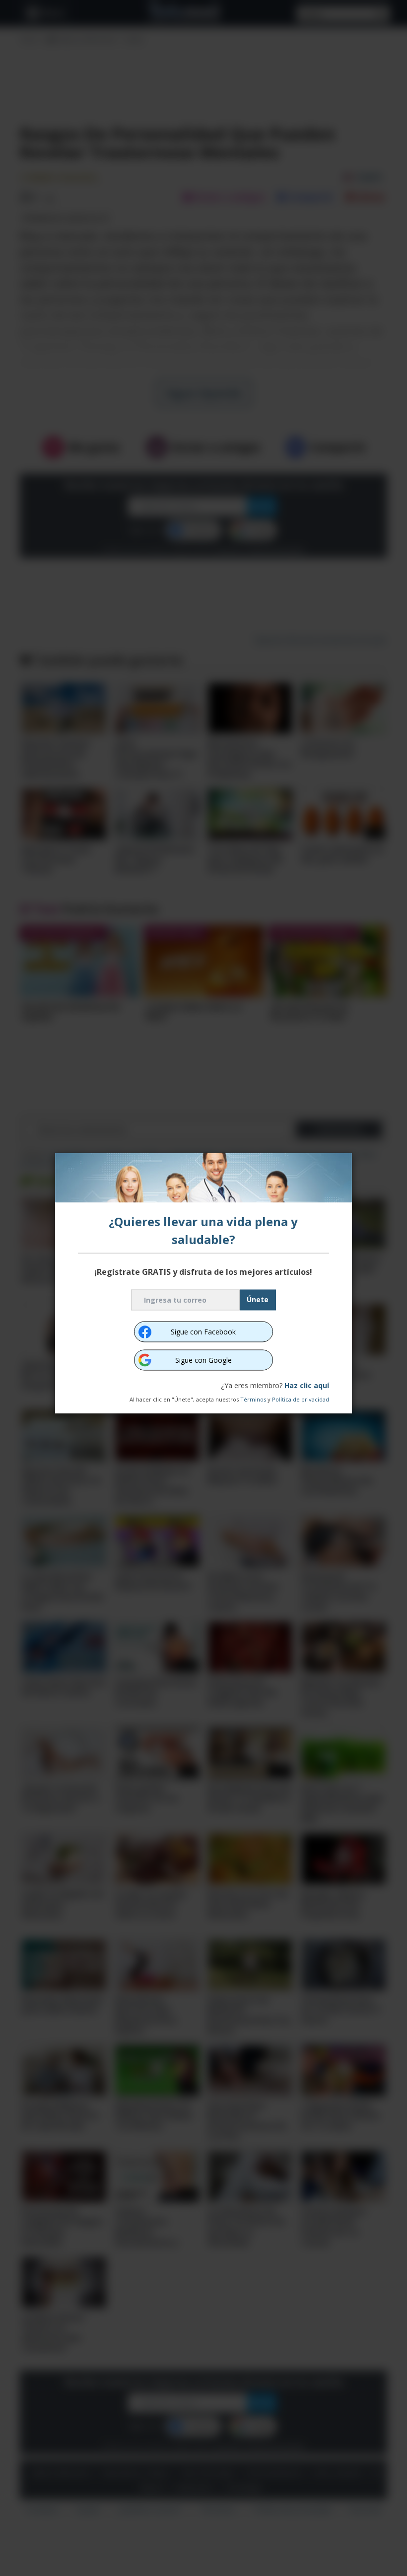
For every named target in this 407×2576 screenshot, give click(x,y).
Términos (253, 1399)
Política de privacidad (301, 1399)
